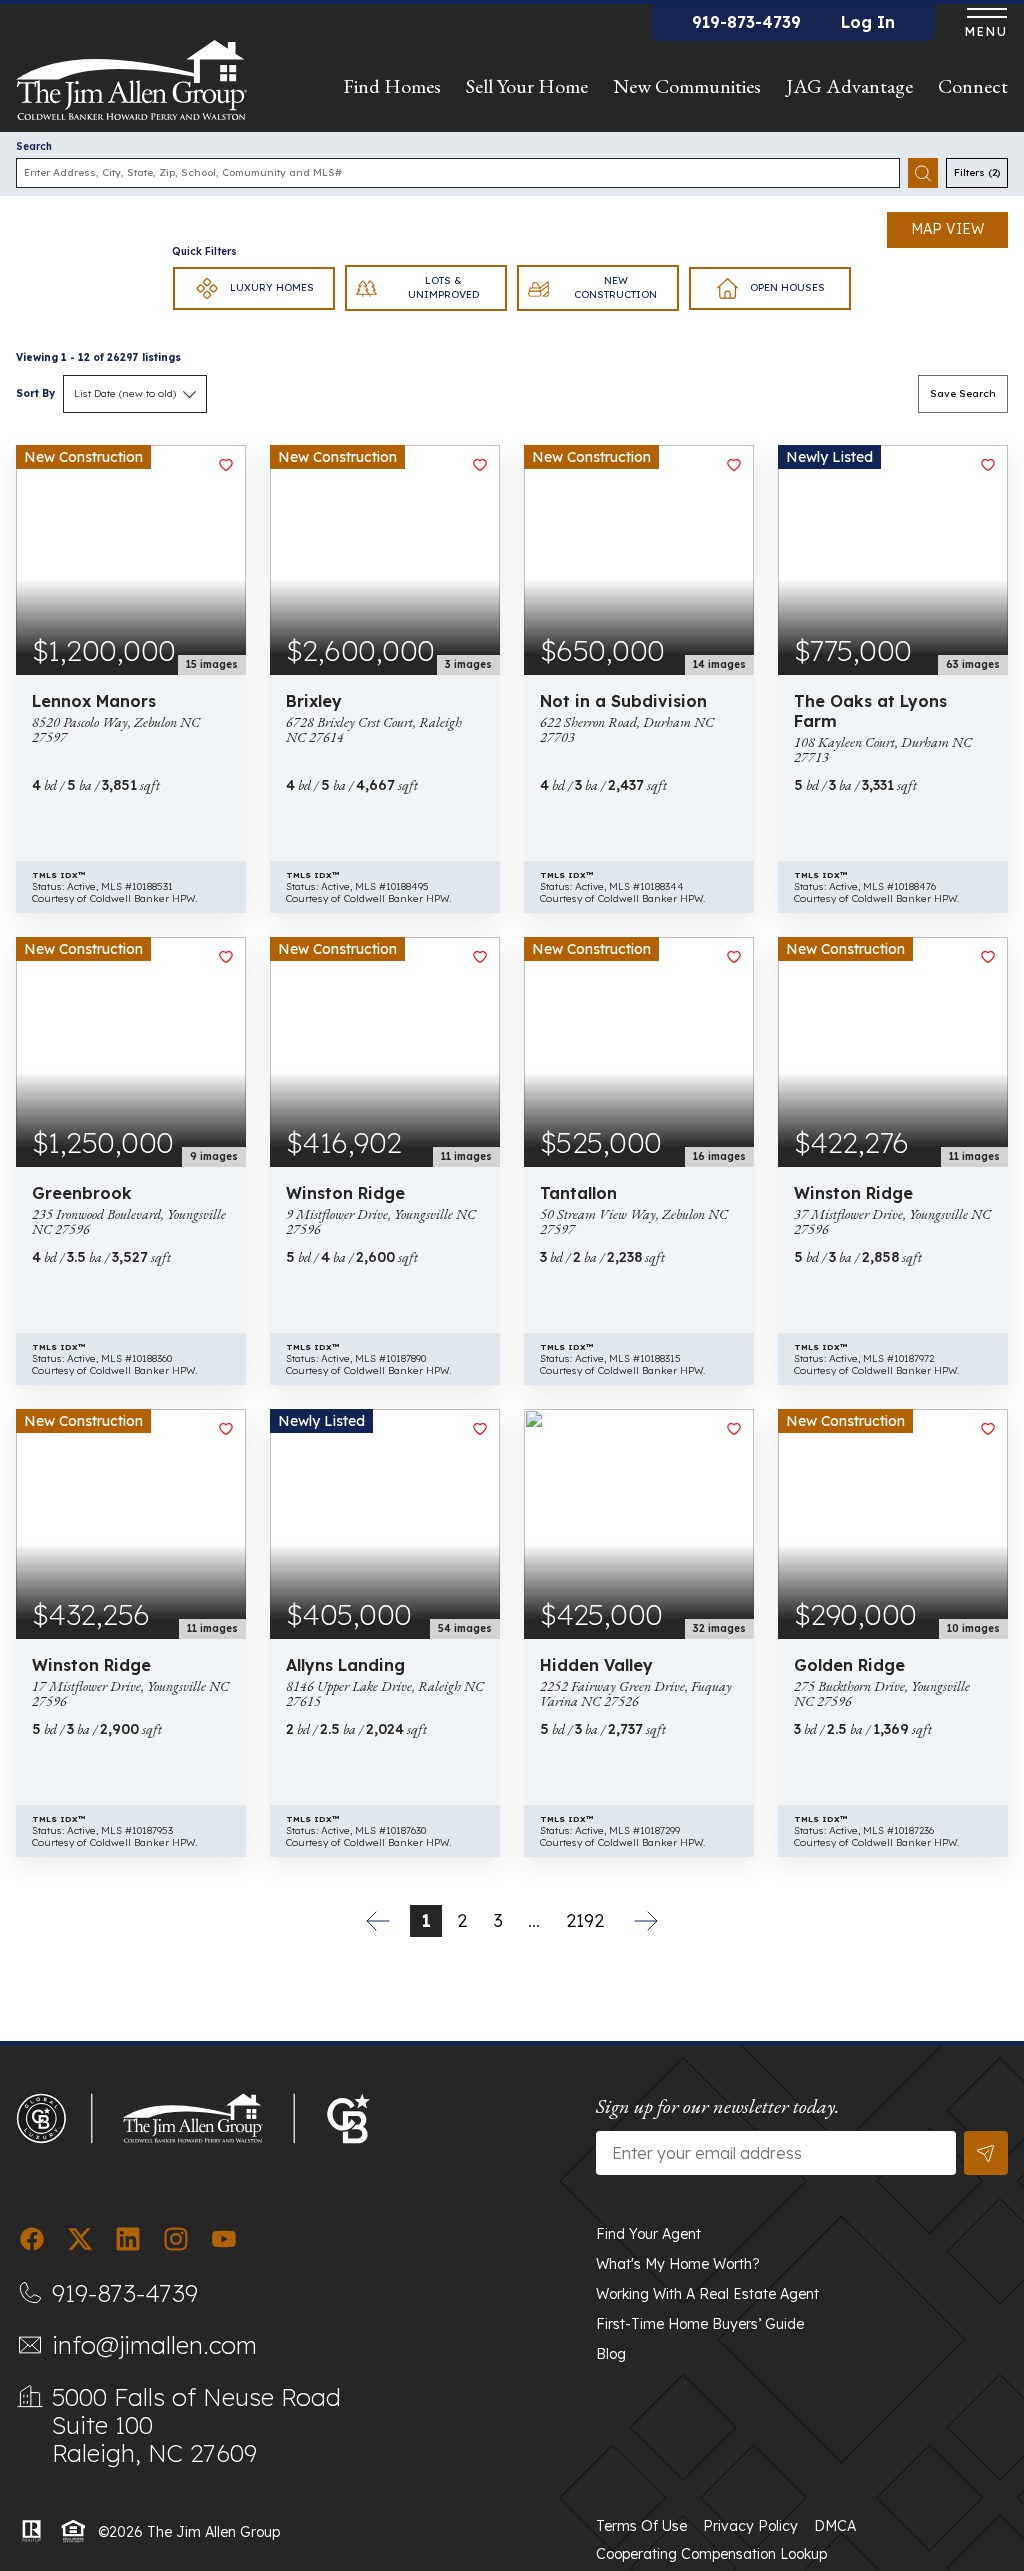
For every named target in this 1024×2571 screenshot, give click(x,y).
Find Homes (392, 86)
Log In (868, 22)
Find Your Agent (648, 2234)
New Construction (615, 287)
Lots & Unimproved (443, 287)
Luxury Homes (272, 287)
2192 (585, 1920)
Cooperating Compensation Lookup (711, 2554)
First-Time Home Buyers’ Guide (700, 2324)
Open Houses (787, 287)
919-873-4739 (746, 22)
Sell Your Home (527, 86)
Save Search (963, 393)
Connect (973, 86)
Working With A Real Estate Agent (707, 2294)
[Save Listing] (226, 465)
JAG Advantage (849, 86)
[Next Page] (646, 1921)
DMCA (835, 2526)
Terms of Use (641, 2526)
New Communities (687, 86)
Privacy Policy (750, 2526)
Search (34, 146)
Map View (947, 229)
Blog (611, 2354)
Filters (977, 172)
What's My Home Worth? (678, 2264)
